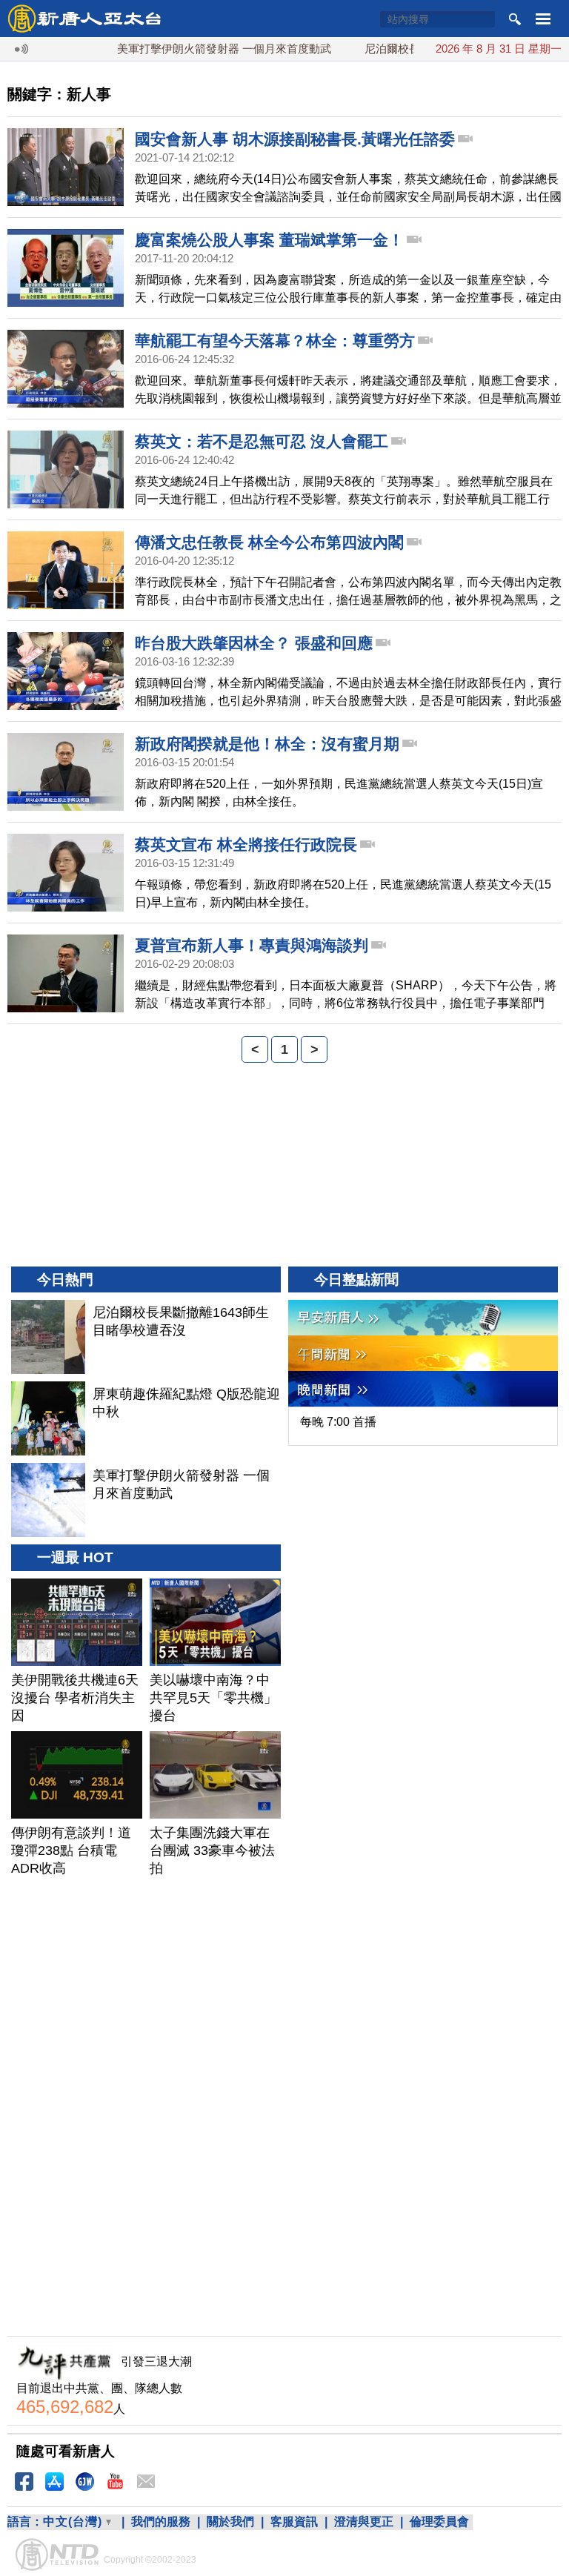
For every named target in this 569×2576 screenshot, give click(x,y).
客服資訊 (294, 2522)
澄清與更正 (364, 2522)
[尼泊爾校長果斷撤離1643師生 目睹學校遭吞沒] (48, 1337)
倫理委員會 (439, 2522)
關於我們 (230, 2522)
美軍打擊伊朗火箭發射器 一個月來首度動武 (195, 49)
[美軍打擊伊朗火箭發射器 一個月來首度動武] (48, 1500)
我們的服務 (161, 2522)
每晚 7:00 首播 (338, 1422)
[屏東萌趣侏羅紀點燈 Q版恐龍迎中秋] (48, 1418)
